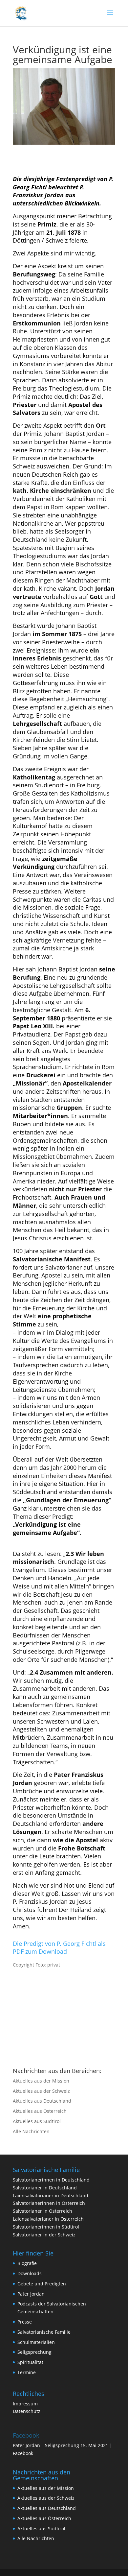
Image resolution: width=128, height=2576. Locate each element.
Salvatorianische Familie (44, 2332)
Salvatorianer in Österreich (43, 2211)
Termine (27, 2372)
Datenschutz (27, 2411)
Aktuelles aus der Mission (41, 2081)
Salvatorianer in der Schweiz (44, 2235)
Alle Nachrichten (31, 2131)
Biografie (27, 2263)
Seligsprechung (34, 2352)
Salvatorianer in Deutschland (45, 2188)
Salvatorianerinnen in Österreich (49, 2203)
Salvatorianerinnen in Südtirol (46, 2227)
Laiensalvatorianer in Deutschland (51, 2195)
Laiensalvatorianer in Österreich (48, 2219)
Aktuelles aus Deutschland (42, 2101)
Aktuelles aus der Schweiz (41, 2091)
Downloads (30, 2273)
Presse (25, 2322)
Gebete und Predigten (42, 2284)
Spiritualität (30, 2362)
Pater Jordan (31, 2294)
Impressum (25, 2404)
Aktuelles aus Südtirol (37, 2121)
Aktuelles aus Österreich (40, 2111)
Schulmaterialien (36, 2342)
